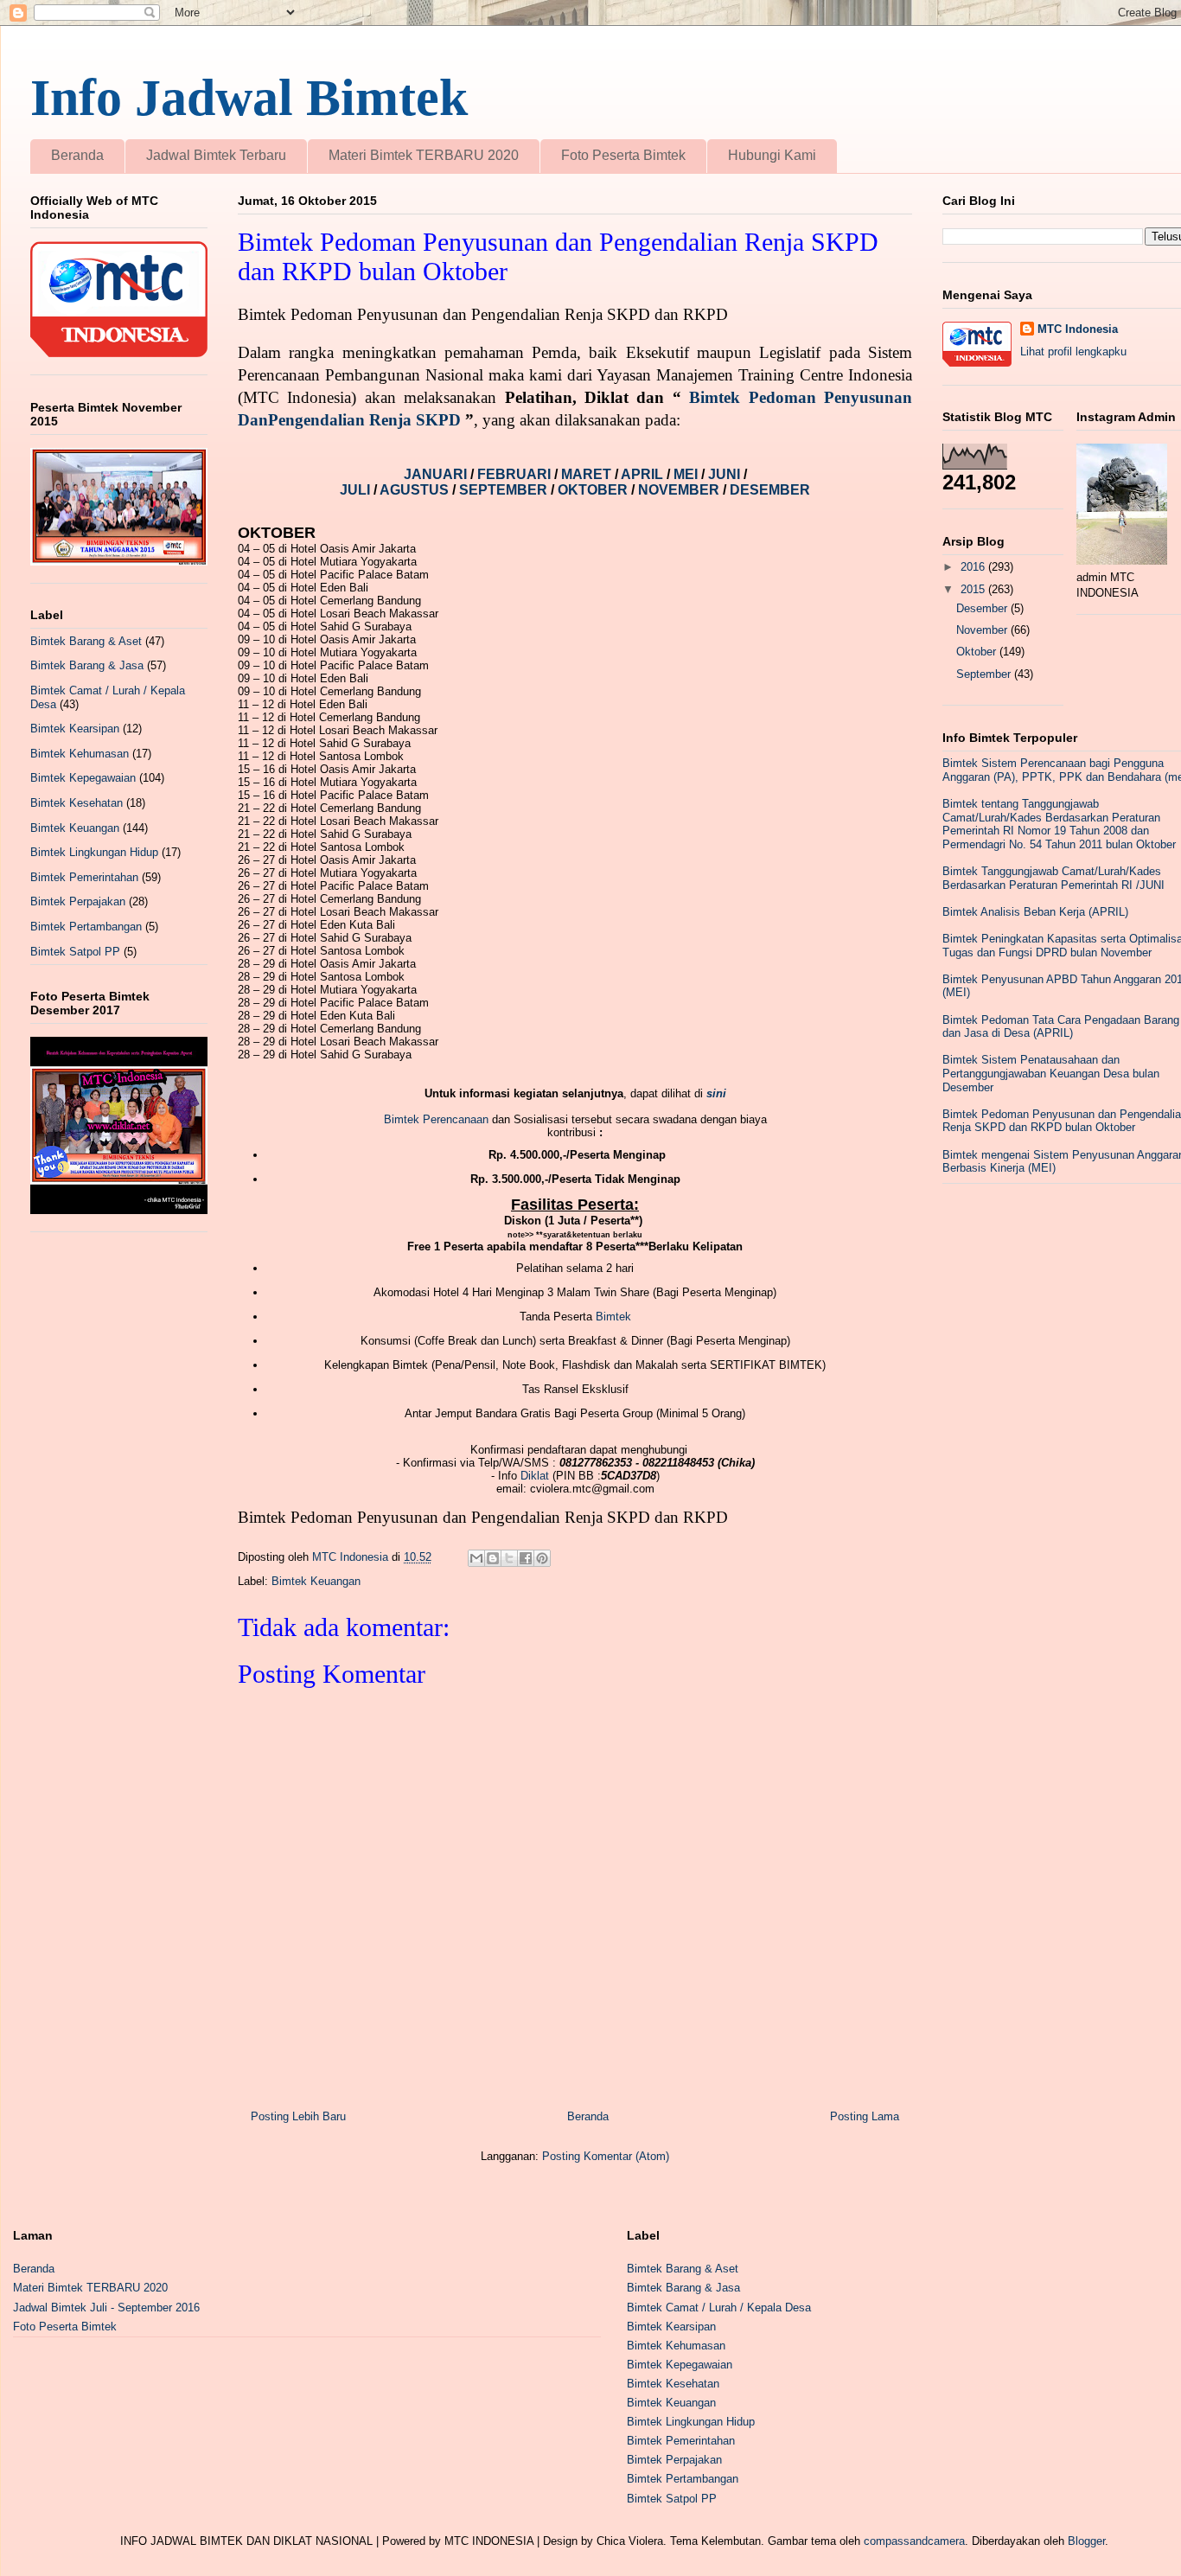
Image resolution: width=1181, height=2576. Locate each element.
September (985, 674)
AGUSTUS (416, 490)
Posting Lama (865, 2116)
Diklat (535, 1476)
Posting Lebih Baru (298, 2116)
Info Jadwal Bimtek (249, 98)
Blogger (1086, 2541)
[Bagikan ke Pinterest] (542, 1558)
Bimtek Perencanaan (436, 1119)
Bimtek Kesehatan (77, 803)
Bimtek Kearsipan (75, 729)
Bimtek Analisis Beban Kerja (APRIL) (1035, 912)
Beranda (77, 155)
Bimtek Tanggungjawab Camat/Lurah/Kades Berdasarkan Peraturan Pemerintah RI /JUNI (1053, 878)
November (983, 630)
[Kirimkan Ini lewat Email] (476, 1558)
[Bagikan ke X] (509, 1558)
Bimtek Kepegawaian (83, 778)
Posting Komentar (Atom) (606, 2156)
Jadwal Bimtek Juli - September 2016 (106, 2308)
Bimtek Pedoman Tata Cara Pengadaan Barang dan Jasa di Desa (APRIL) (1061, 1027)
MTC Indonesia (1078, 329)
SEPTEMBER (505, 490)
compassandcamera (914, 2541)
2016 (974, 567)
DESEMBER (770, 490)
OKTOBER (593, 490)
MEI (687, 474)
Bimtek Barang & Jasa (87, 665)
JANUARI (437, 474)
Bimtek (613, 1317)
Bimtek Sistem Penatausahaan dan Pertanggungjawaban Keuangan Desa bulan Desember (1051, 1073)
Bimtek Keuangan (316, 1581)
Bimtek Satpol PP (75, 952)
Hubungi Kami (772, 155)
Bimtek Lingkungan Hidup (94, 852)
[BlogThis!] (493, 1558)
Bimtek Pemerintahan (84, 877)
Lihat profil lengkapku (1073, 352)
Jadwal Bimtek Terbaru (216, 155)
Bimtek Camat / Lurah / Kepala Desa (719, 2308)
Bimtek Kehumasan (80, 754)
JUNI (726, 474)
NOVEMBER (679, 490)
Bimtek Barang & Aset (86, 641)
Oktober (978, 652)
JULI (357, 490)
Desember (983, 608)
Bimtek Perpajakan (78, 901)
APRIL (644, 474)
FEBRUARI (516, 474)
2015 (974, 589)
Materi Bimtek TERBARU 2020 (424, 155)
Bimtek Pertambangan (86, 927)
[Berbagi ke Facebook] (526, 1558)
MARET (588, 474)
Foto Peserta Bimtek (623, 155)
